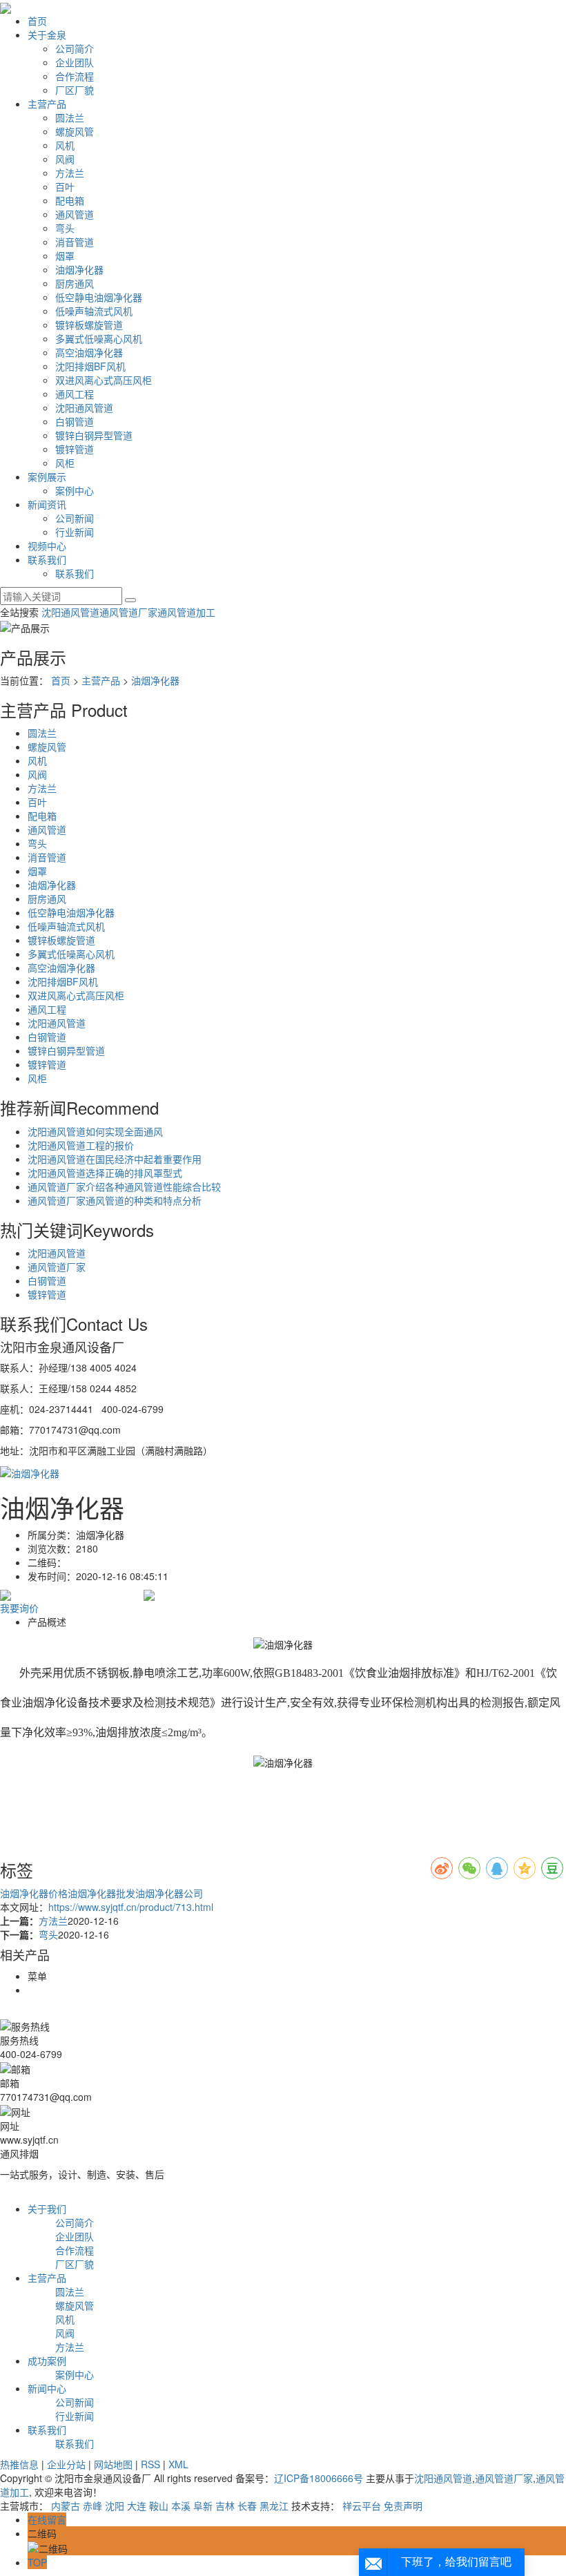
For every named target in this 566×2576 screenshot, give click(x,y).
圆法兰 (70, 117)
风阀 (65, 159)
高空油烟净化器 (89, 352)
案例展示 (47, 477)
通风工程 (75, 394)
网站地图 (113, 2464)
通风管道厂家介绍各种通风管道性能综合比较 (124, 1186)
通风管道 (75, 214)
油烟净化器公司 (169, 1893)
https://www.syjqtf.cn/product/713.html (131, 1907)
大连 (137, 2506)
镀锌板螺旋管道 (89, 325)
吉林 (225, 2506)
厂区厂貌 (75, 90)
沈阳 (115, 2506)
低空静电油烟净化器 (99, 297)
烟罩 (65, 256)
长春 (247, 2506)
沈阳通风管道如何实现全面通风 (95, 1131)
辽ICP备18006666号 (319, 2478)
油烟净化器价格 (34, 1893)
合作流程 (75, 76)
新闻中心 (47, 2388)
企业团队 (75, 62)
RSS (150, 2464)
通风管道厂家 (128, 612)
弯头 (65, 228)
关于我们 (47, 2209)
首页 (37, 21)
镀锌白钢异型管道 (94, 435)
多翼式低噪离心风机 (99, 338)
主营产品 (47, 104)
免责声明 (403, 2506)
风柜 (65, 463)
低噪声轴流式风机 (94, 311)
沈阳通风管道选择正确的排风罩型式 (105, 1173)
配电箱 (70, 200)
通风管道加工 (186, 612)
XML (178, 2464)
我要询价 (19, 1608)
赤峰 (92, 2506)
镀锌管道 (75, 449)
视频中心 (47, 546)
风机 (65, 145)
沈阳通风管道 (84, 407)
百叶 (65, 186)
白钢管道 (75, 421)
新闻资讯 (47, 504)
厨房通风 (75, 283)
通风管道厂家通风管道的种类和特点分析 (115, 1200)
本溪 (181, 2506)
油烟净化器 (79, 269)
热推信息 (19, 2464)
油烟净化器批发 (101, 1893)
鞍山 (159, 2506)
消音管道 (75, 242)
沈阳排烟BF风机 (90, 366)
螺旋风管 (75, 131)
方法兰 (70, 173)
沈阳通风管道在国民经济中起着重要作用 (115, 1159)
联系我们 (47, 559)
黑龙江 (274, 2506)
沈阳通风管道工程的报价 (81, 1145)
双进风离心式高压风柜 (104, 380)
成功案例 (47, 2361)
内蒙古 (66, 2506)
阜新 (203, 2506)
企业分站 (66, 2464)
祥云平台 (362, 2506)
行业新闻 (75, 532)
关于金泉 (47, 35)
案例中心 (75, 490)
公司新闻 (75, 518)
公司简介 (75, 48)
